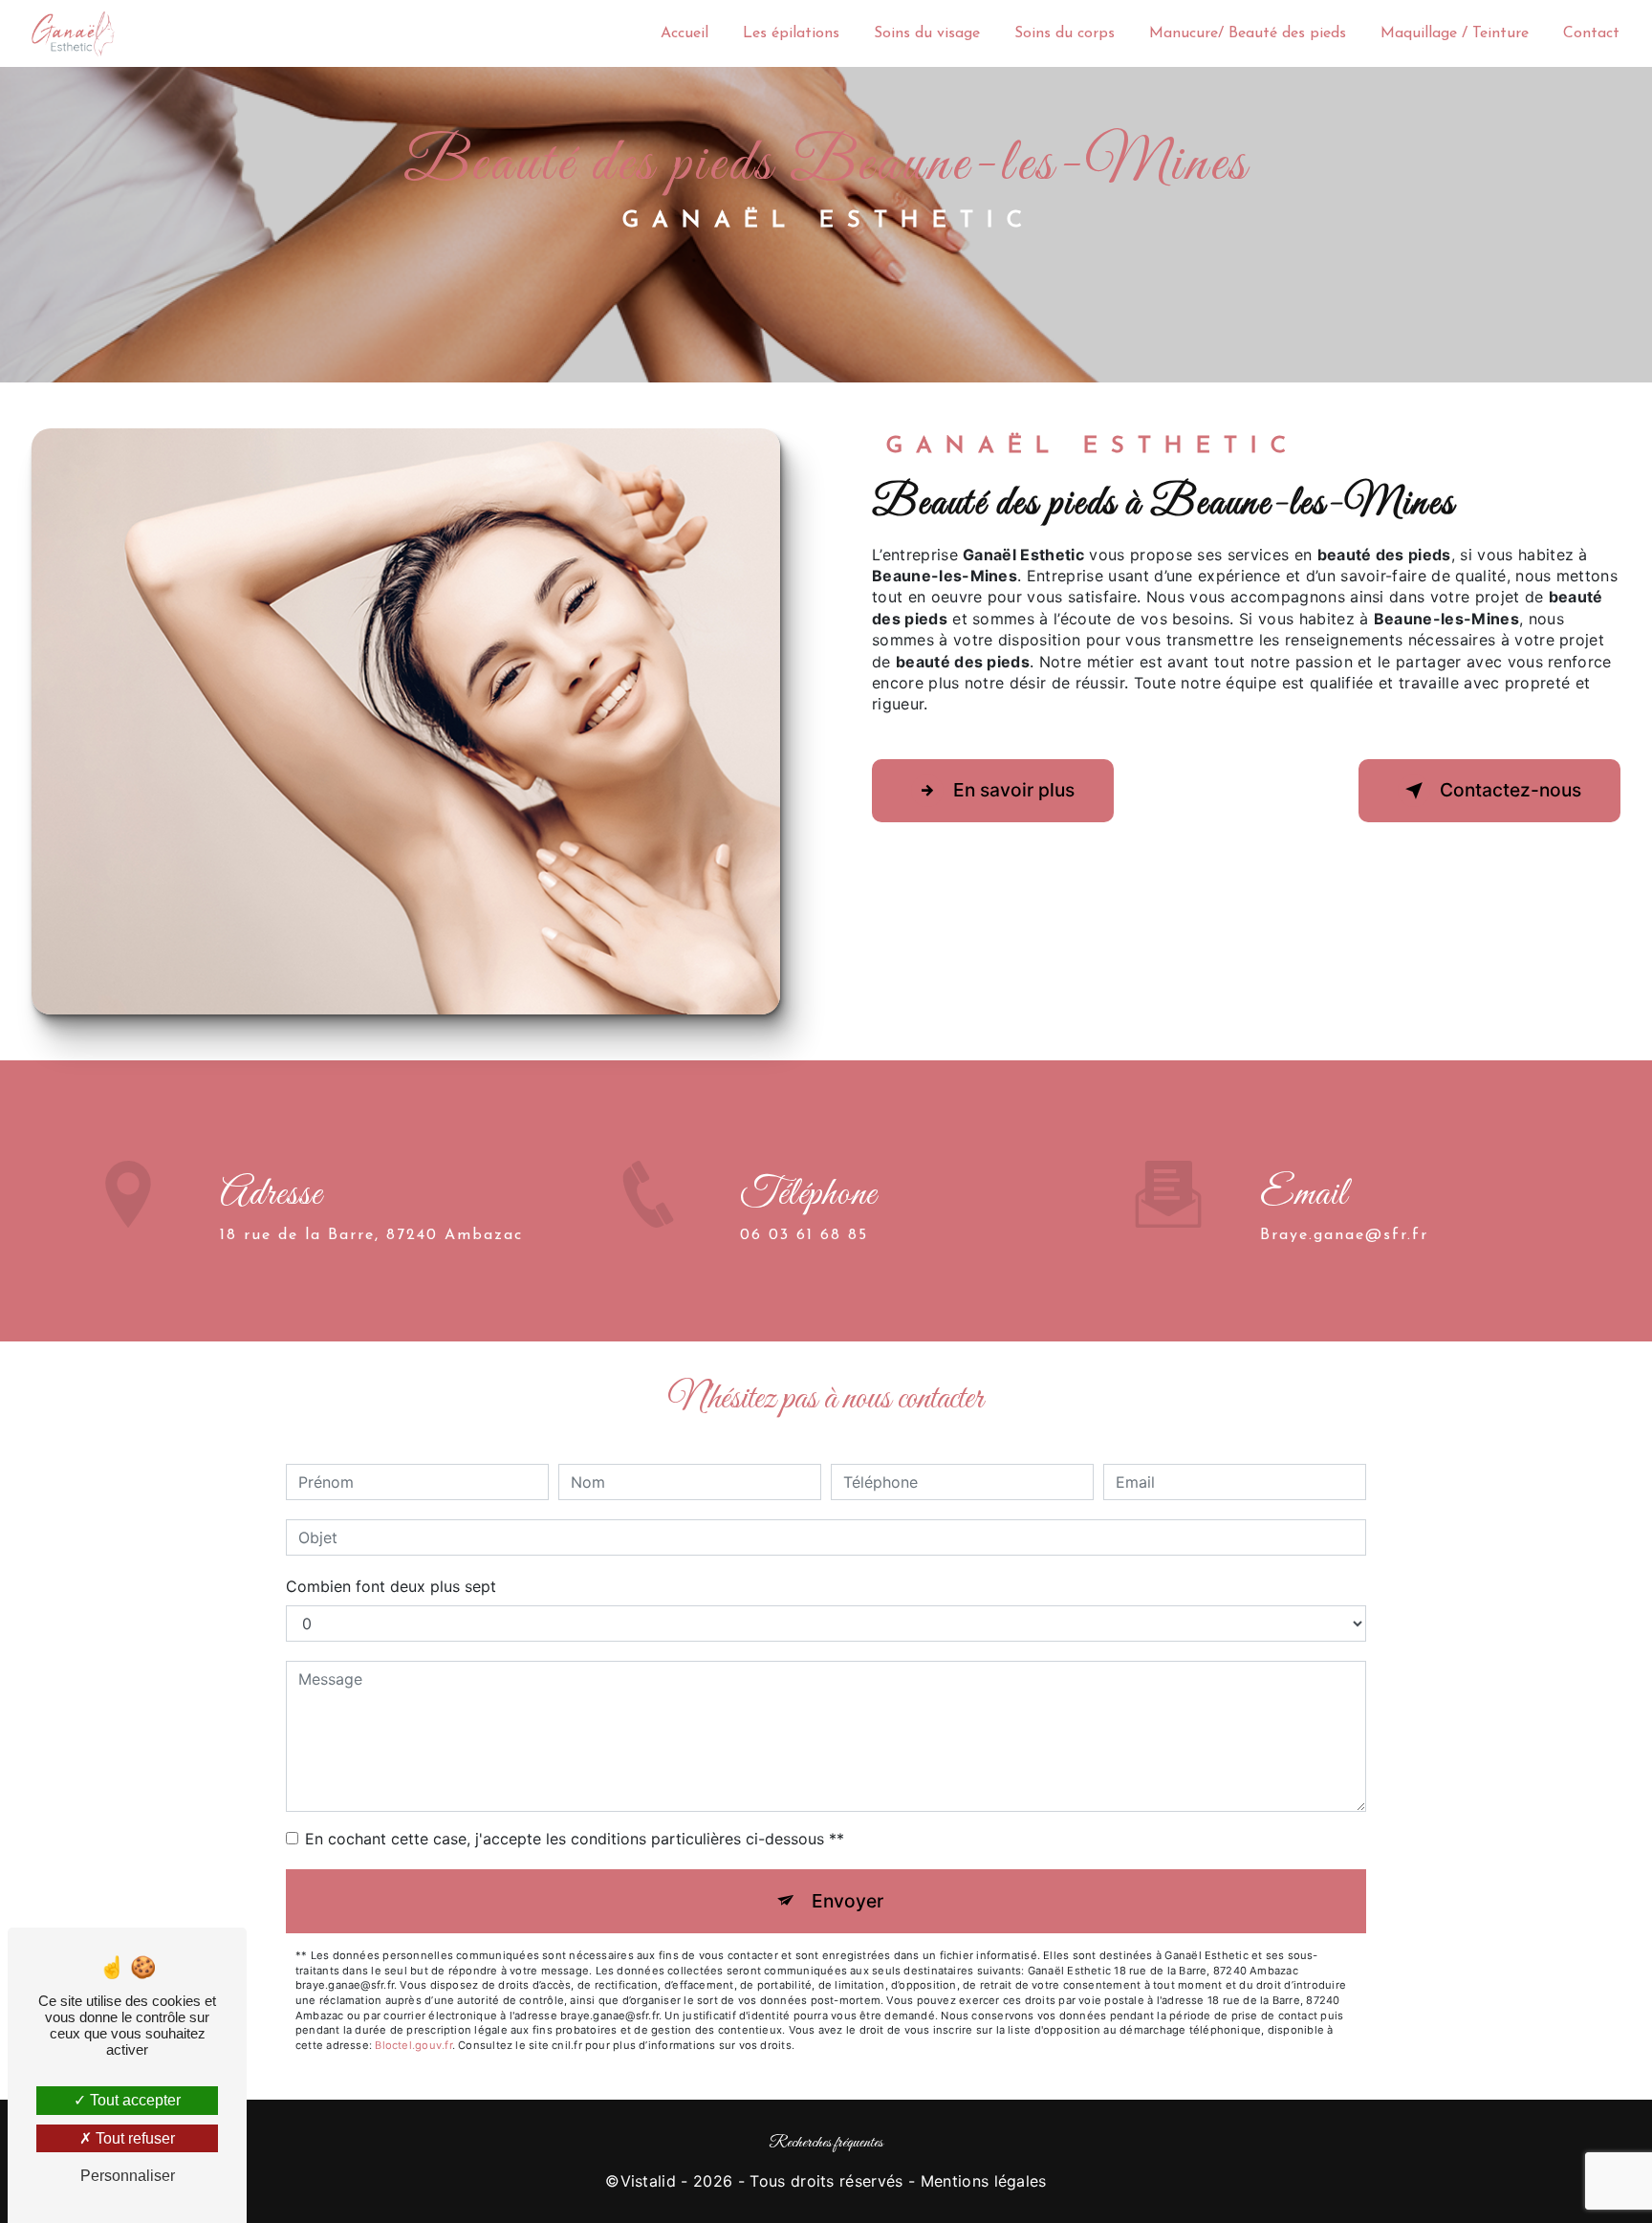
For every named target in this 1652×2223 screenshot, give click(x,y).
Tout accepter (133, 2100)
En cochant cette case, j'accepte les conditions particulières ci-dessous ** (575, 1839)
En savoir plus (1014, 790)
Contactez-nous (1511, 790)
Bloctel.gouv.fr (413, 2045)
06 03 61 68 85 (804, 1235)
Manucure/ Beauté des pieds (1248, 33)
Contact (1591, 33)
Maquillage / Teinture (1455, 33)
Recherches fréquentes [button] (826, 2143)
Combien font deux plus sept (391, 1586)
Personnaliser (128, 2176)
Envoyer (848, 1901)
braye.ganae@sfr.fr (1344, 1235)
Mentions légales (984, 2181)
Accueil (685, 33)
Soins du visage (927, 33)
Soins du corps (1065, 33)
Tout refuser (133, 2138)
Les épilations (791, 33)
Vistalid (649, 2181)
